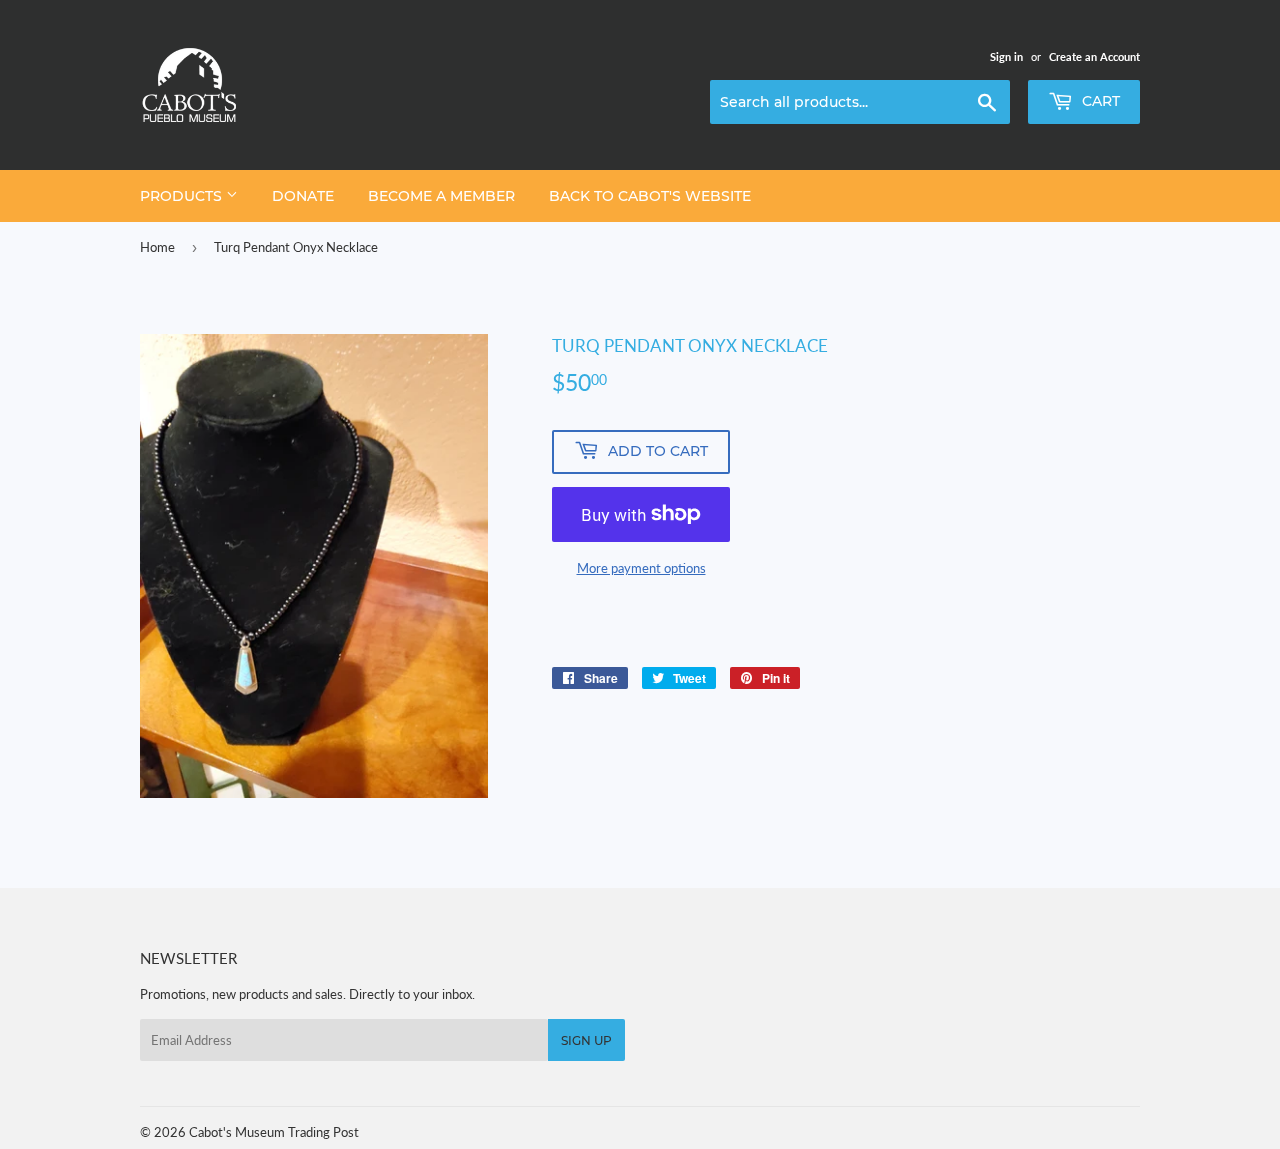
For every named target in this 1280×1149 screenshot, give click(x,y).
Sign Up (586, 1040)
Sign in (1006, 56)
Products (183, 196)
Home (157, 247)
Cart (1099, 101)
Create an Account (1094, 56)
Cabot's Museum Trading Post (274, 1132)
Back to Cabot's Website (650, 196)
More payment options (641, 568)
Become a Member (441, 196)
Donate (303, 196)
